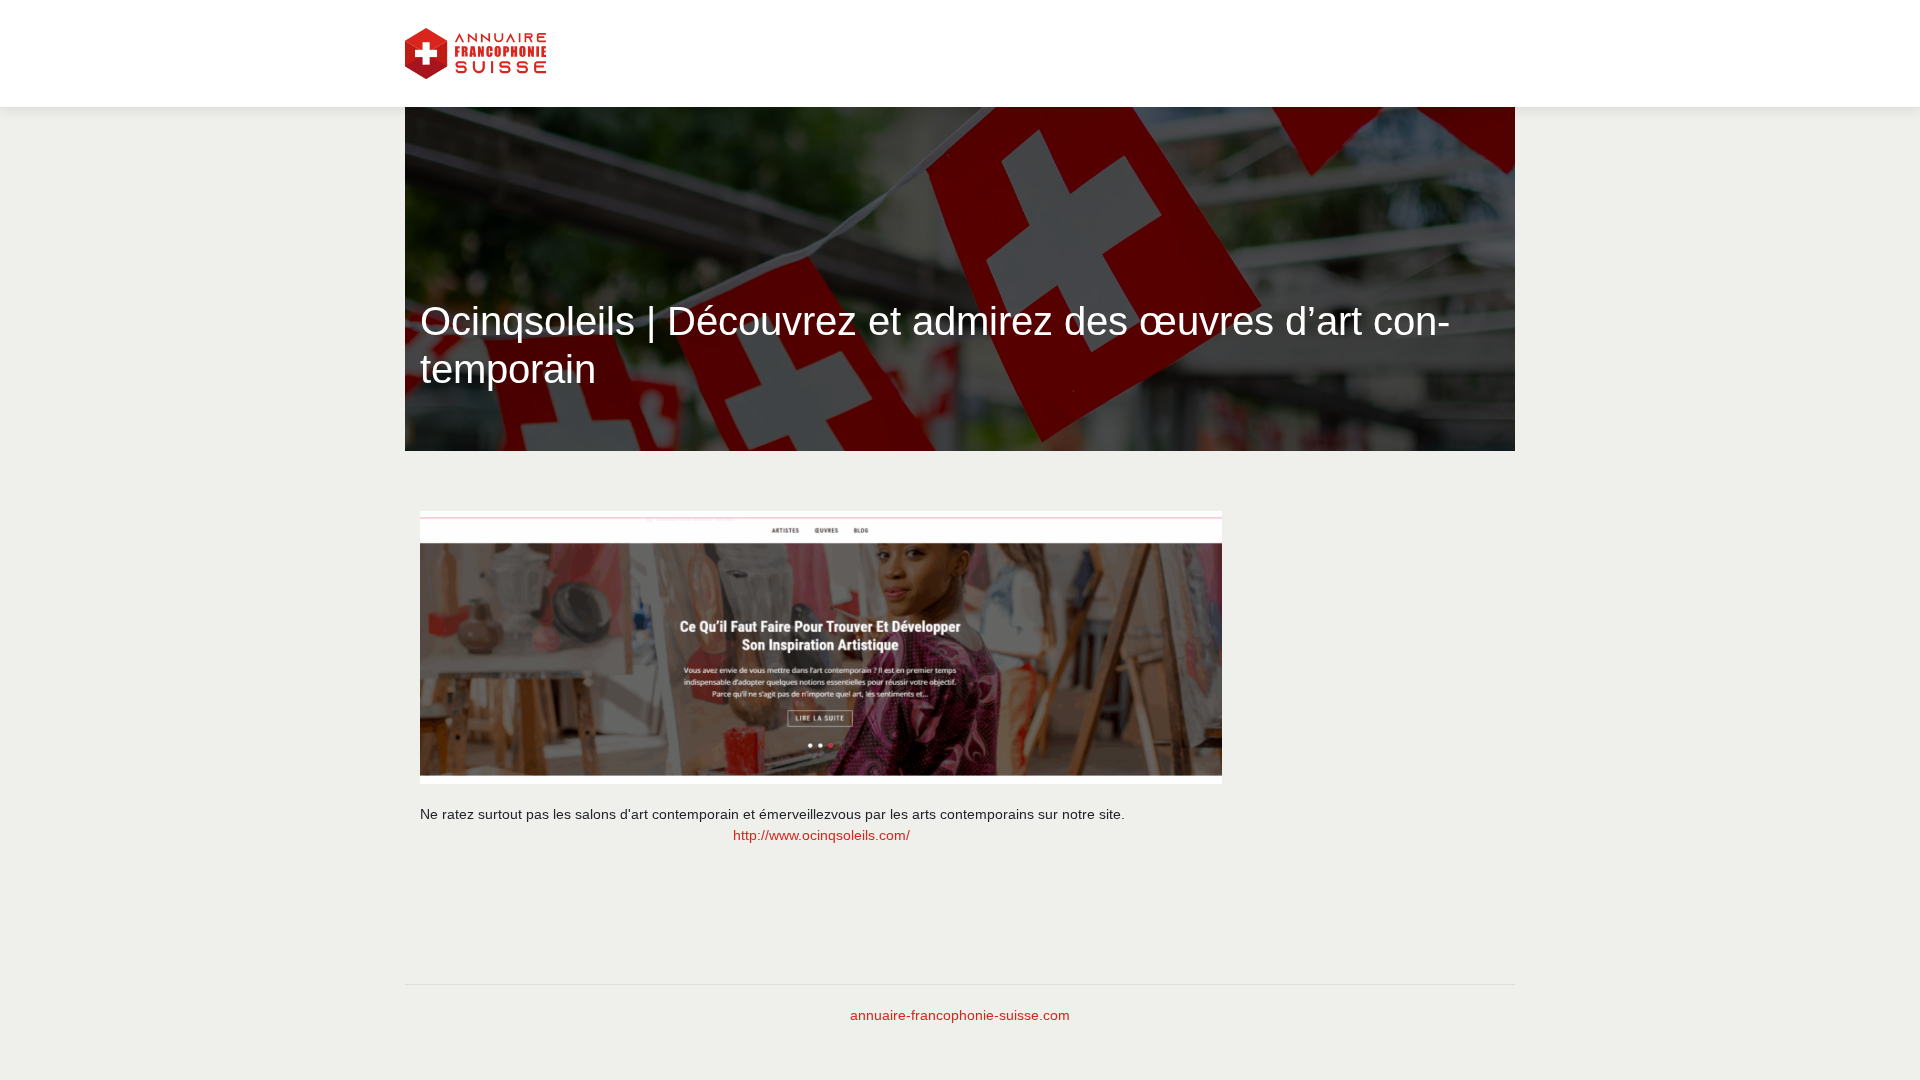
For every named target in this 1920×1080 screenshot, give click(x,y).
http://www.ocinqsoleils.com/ (821, 835)
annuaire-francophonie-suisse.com (960, 1015)
